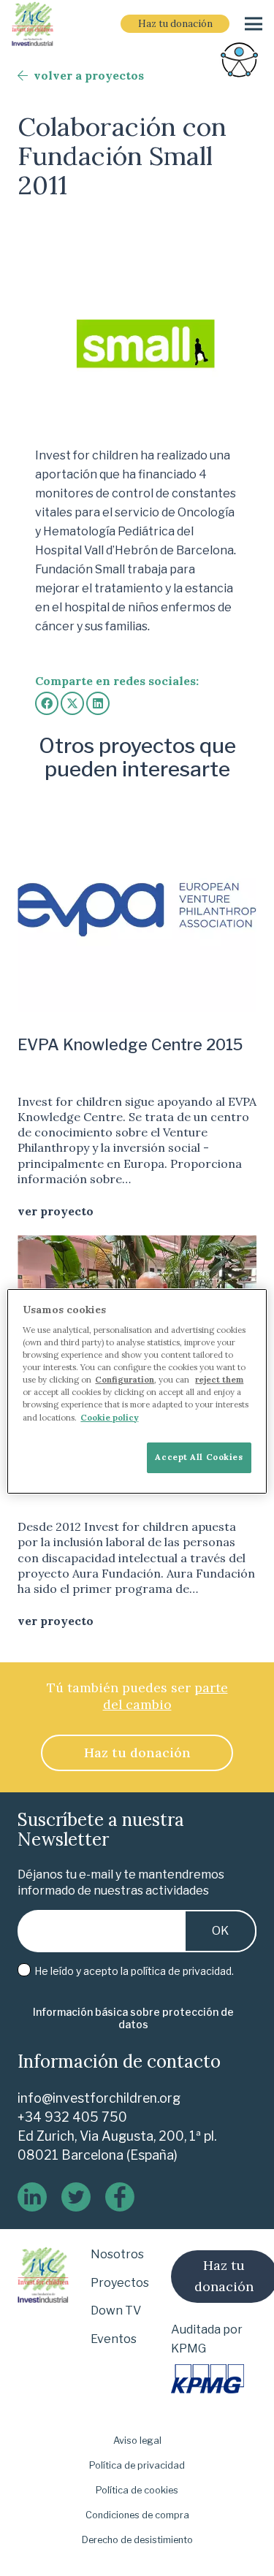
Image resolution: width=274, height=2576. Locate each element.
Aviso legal (137, 2441)
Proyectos (120, 2283)
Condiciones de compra (137, 2515)
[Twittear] (72, 703)
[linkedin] (32, 2197)
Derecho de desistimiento (137, 2540)
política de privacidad (181, 1971)
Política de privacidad (137, 2465)
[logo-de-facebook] (120, 2197)
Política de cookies (137, 2490)
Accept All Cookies (199, 1457)
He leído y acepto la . (133, 1971)
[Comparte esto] (47, 703)
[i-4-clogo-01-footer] (33, 24)
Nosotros (117, 2254)
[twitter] (76, 2197)
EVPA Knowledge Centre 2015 (130, 1044)
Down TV (116, 2311)
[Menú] (254, 24)
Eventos (114, 2339)
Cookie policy (109, 1418)
